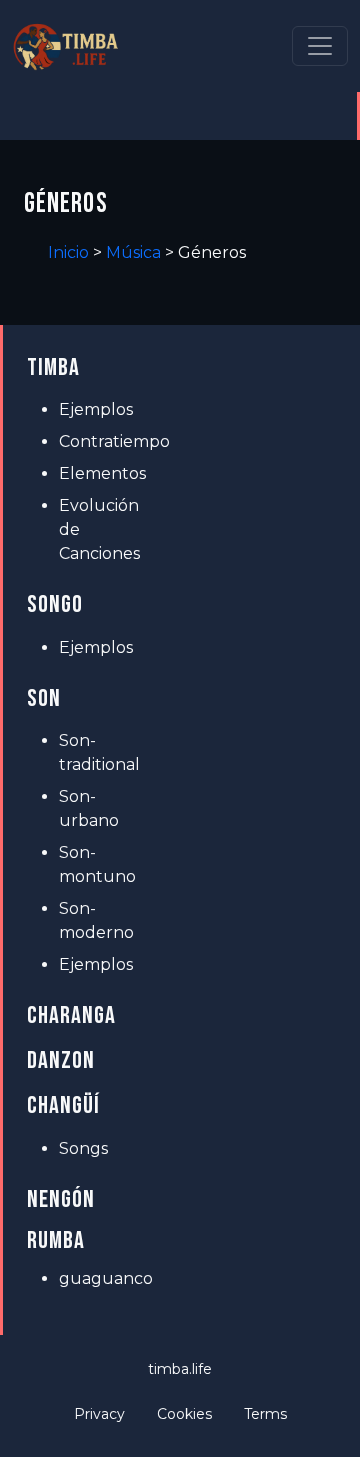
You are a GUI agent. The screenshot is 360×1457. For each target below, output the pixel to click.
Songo (55, 604)
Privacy (99, 1414)
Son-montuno (94, 864)
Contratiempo (94, 441)
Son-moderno (94, 920)
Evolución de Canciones (94, 529)
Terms (265, 1414)
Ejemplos (94, 409)
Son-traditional (94, 752)
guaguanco (94, 1278)
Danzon (61, 1060)
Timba (53, 367)
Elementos (94, 473)
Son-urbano (89, 808)
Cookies (184, 1414)
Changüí (63, 1105)
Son (44, 698)
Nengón (61, 1199)
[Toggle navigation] (320, 46)
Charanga (71, 1015)
